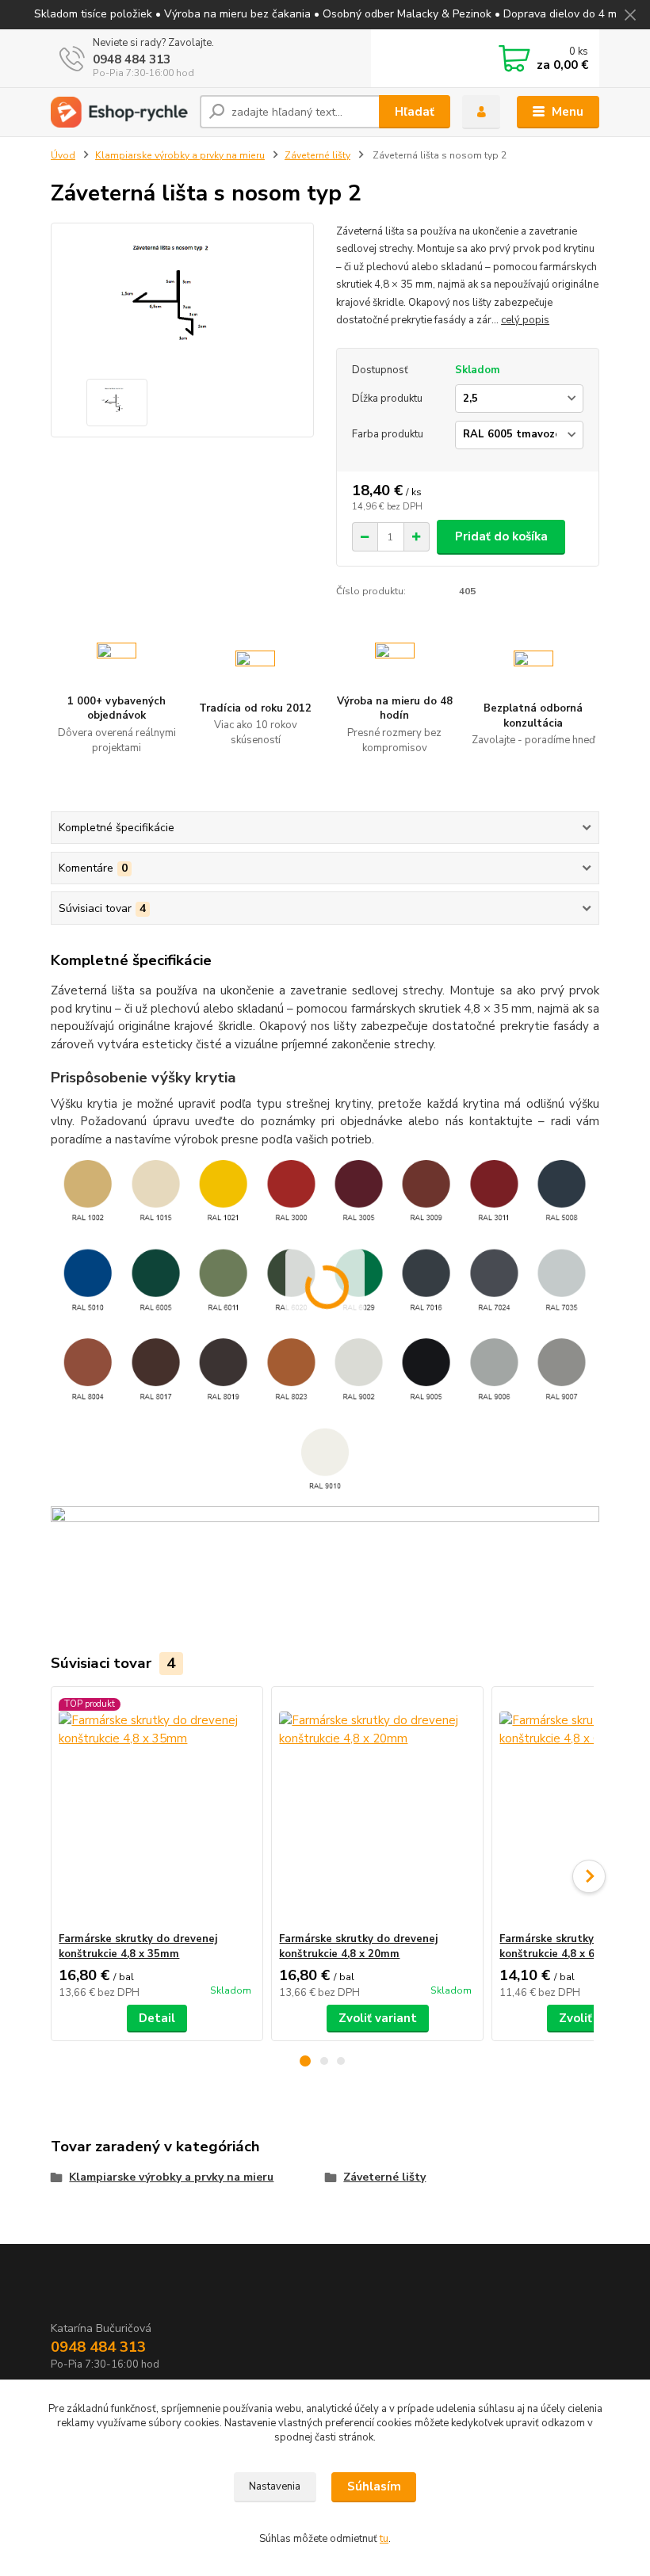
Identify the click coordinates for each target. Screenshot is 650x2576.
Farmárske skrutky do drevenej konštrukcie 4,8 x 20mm (358, 1946)
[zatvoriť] (630, 16)
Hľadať (415, 112)
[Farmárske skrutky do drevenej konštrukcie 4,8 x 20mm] (377, 1809)
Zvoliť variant (378, 2018)
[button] (305, 2061)
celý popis (525, 320)
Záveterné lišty (317, 155)
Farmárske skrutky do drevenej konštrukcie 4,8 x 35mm (138, 1946)
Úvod (63, 155)
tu (384, 2539)
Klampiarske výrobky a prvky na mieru (180, 155)
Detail (157, 2018)
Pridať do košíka (501, 536)
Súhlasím (374, 2486)
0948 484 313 (132, 59)
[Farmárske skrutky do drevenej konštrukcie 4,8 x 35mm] (157, 1809)
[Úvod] (119, 112)
